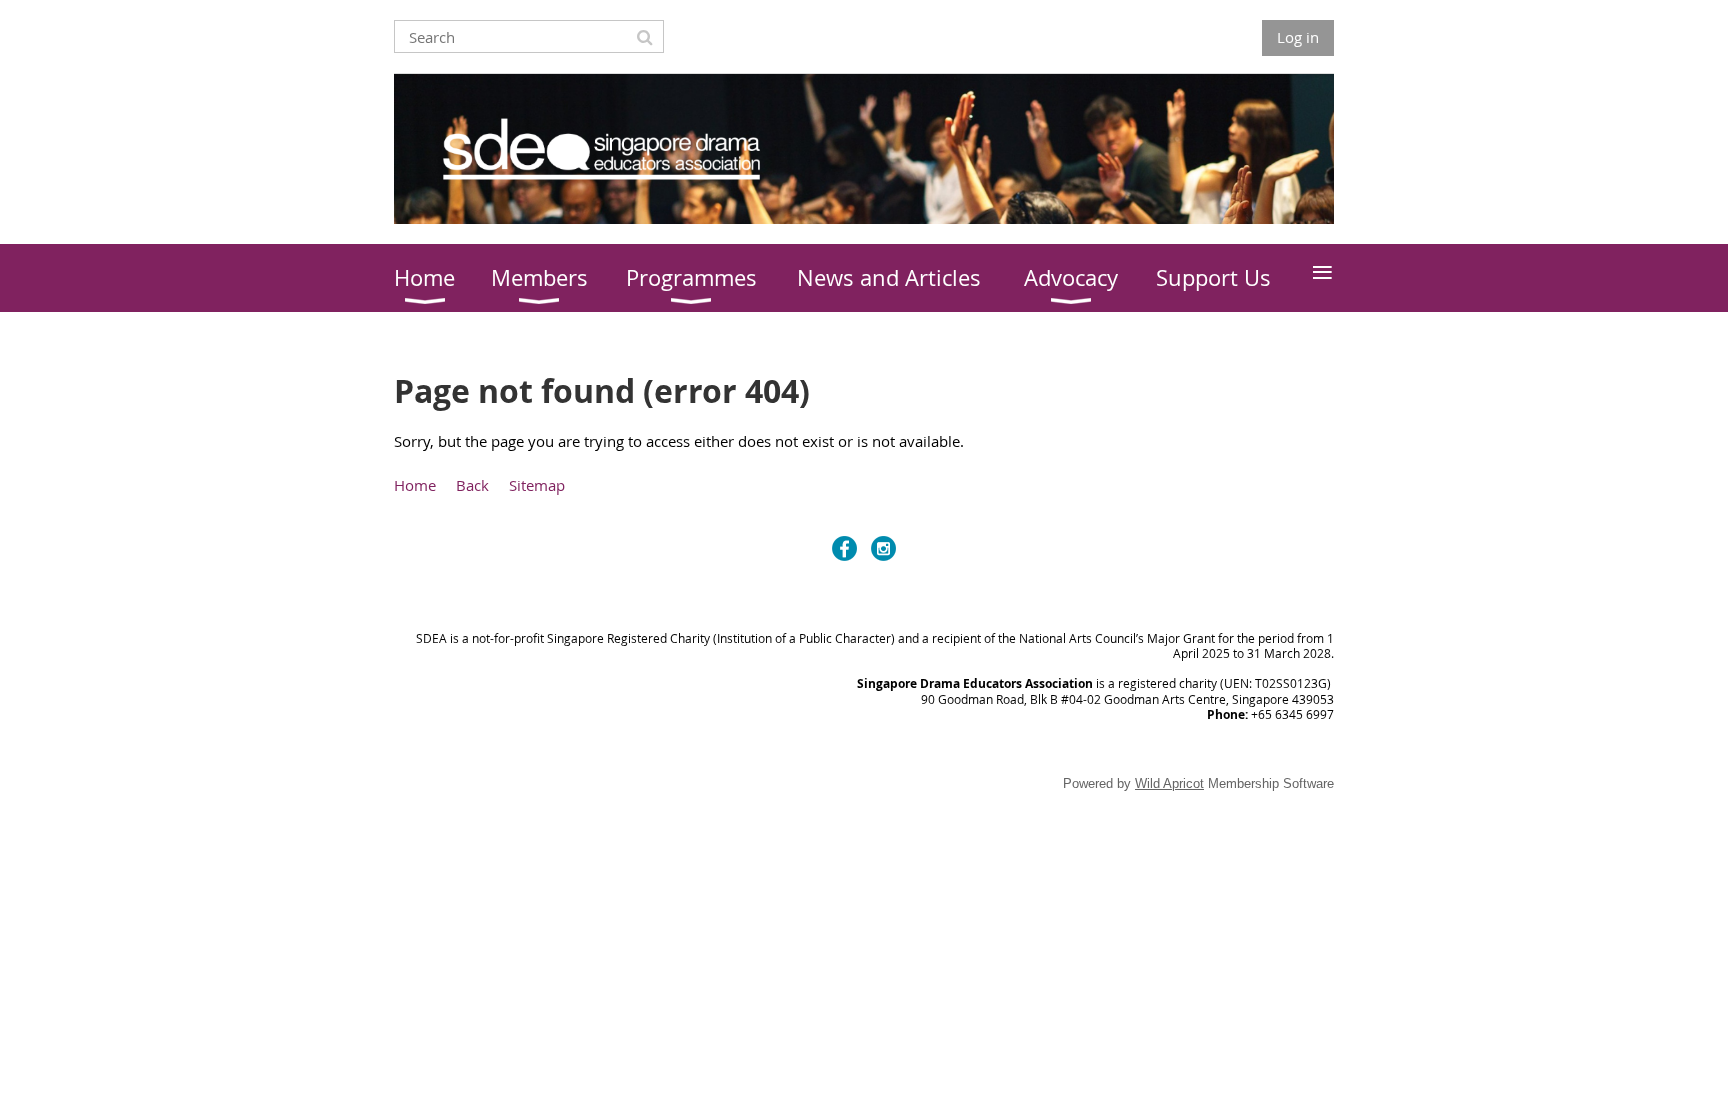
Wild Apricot (1169, 783)
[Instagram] (883, 548)
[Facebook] (844, 548)
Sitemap (537, 485)
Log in (1298, 37)
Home (415, 485)
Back (472, 485)
